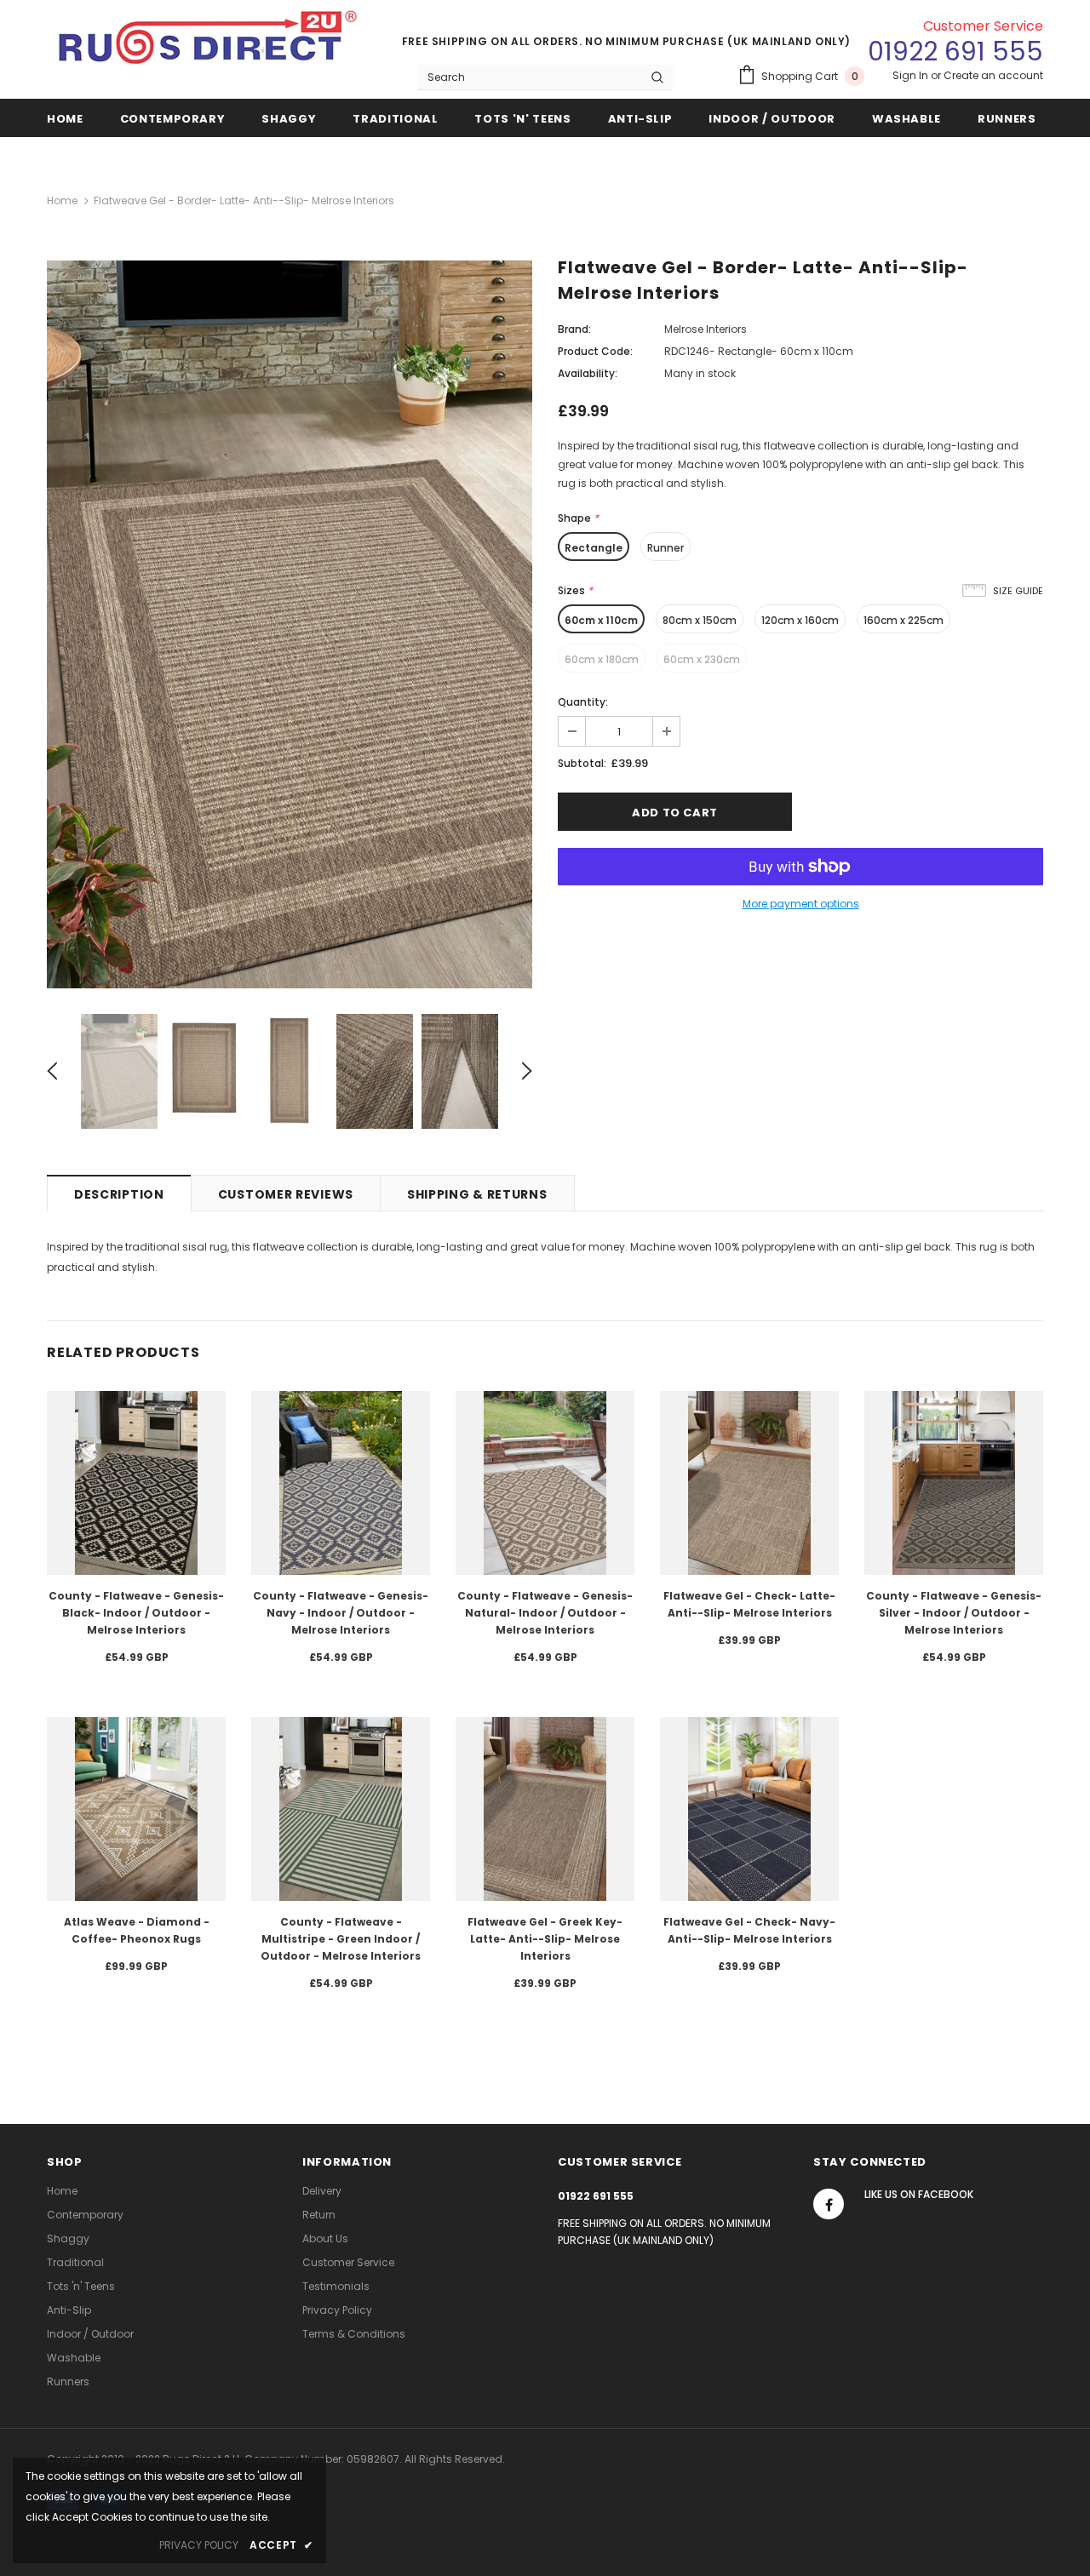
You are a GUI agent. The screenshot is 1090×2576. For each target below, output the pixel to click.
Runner (665, 548)
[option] (290, 624)
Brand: (574, 329)
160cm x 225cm (904, 620)
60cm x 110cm (601, 620)
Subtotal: (582, 763)
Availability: (588, 373)
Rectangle (594, 548)
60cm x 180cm (602, 659)
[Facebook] (829, 2204)
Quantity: (583, 702)
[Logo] (209, 44)
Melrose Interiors (706, 329)
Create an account (993, 75)
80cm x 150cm (700, 620)
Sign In (912, 75)
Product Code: (595, 351)
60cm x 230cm (702, 659)
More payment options (801, 904)
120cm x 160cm (800, 620)
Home (62, 200)
